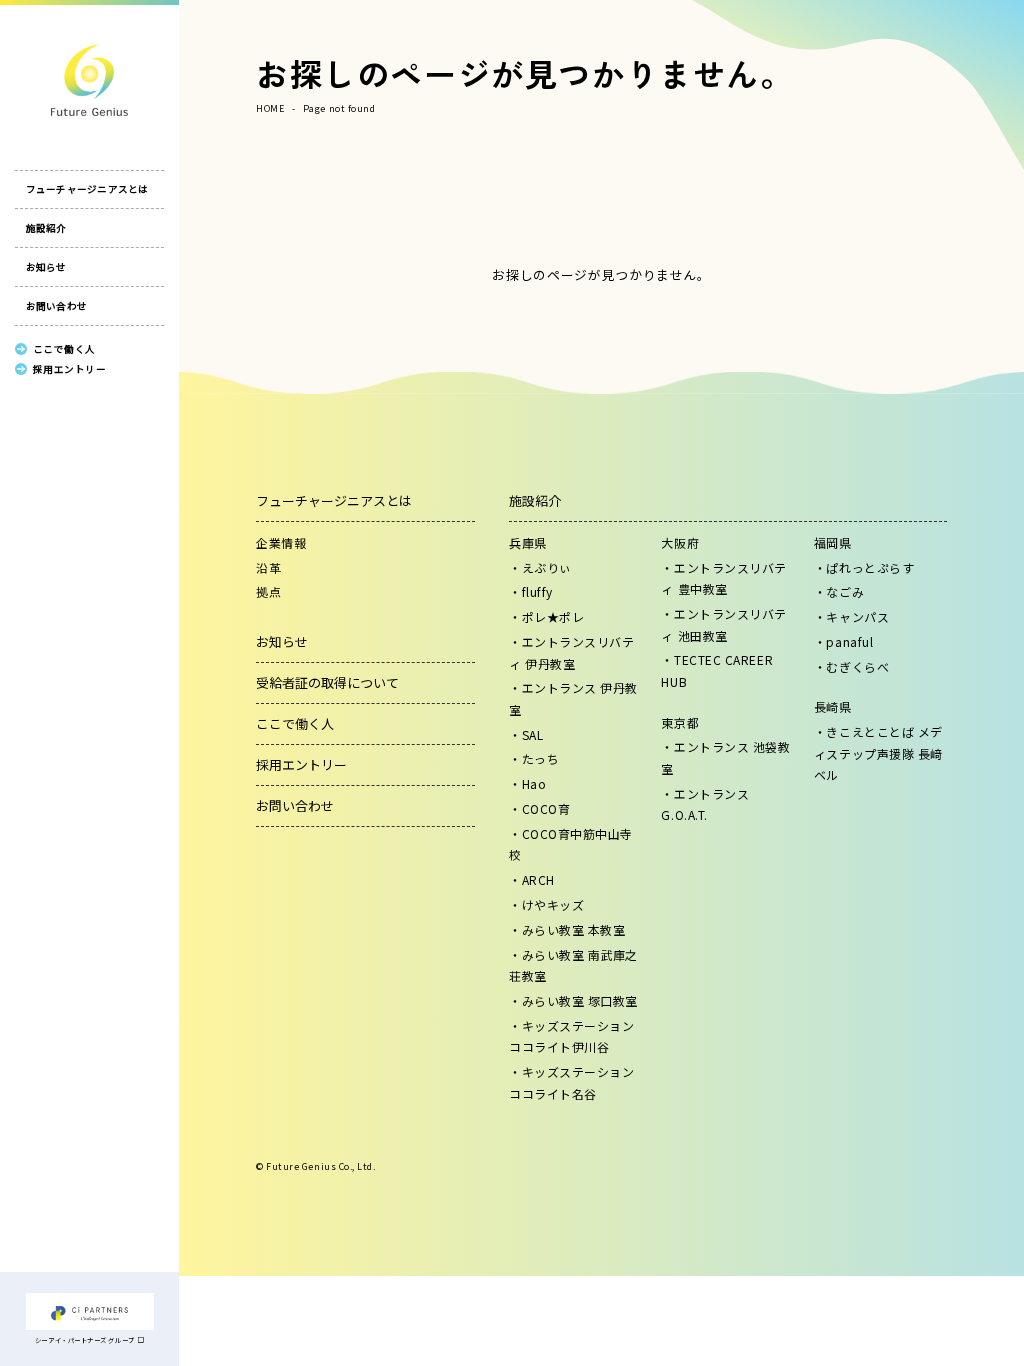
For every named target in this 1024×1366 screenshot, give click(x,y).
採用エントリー (301, 764)
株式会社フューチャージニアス (89, 80)
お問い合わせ (56, 306)
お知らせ (46, 267)
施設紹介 (46, 228)
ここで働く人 (295, 723)
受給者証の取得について (327, 682)
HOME (270, 108)
